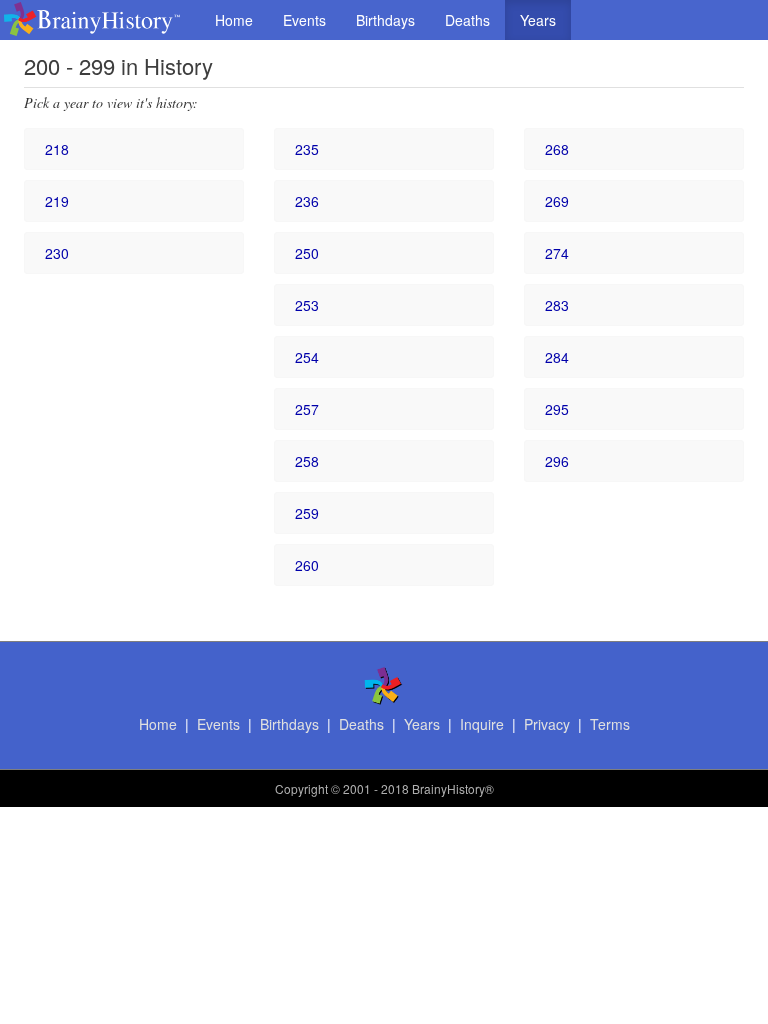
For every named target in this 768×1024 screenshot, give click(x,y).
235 (307, 149)
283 (557, 305)
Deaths (467, 20)
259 (307, 513)
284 (557, 357)
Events (304, 20)
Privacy (547, 724)
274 (557, 253)
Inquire (482, 724)
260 (307, 565)
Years (538, 20)
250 (307, 253)
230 (57, 253)
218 (57, 149)
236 (307, 201)
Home (234, 20)
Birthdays (385, 20)
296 (557, 461)
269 (557, 201)
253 (307, 305)
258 (307, 461)
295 (557, 409)
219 (57, 201)
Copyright (301, 788)
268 (557, 149)
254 (307, 357)
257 (307, 409)
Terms (610, 724)
